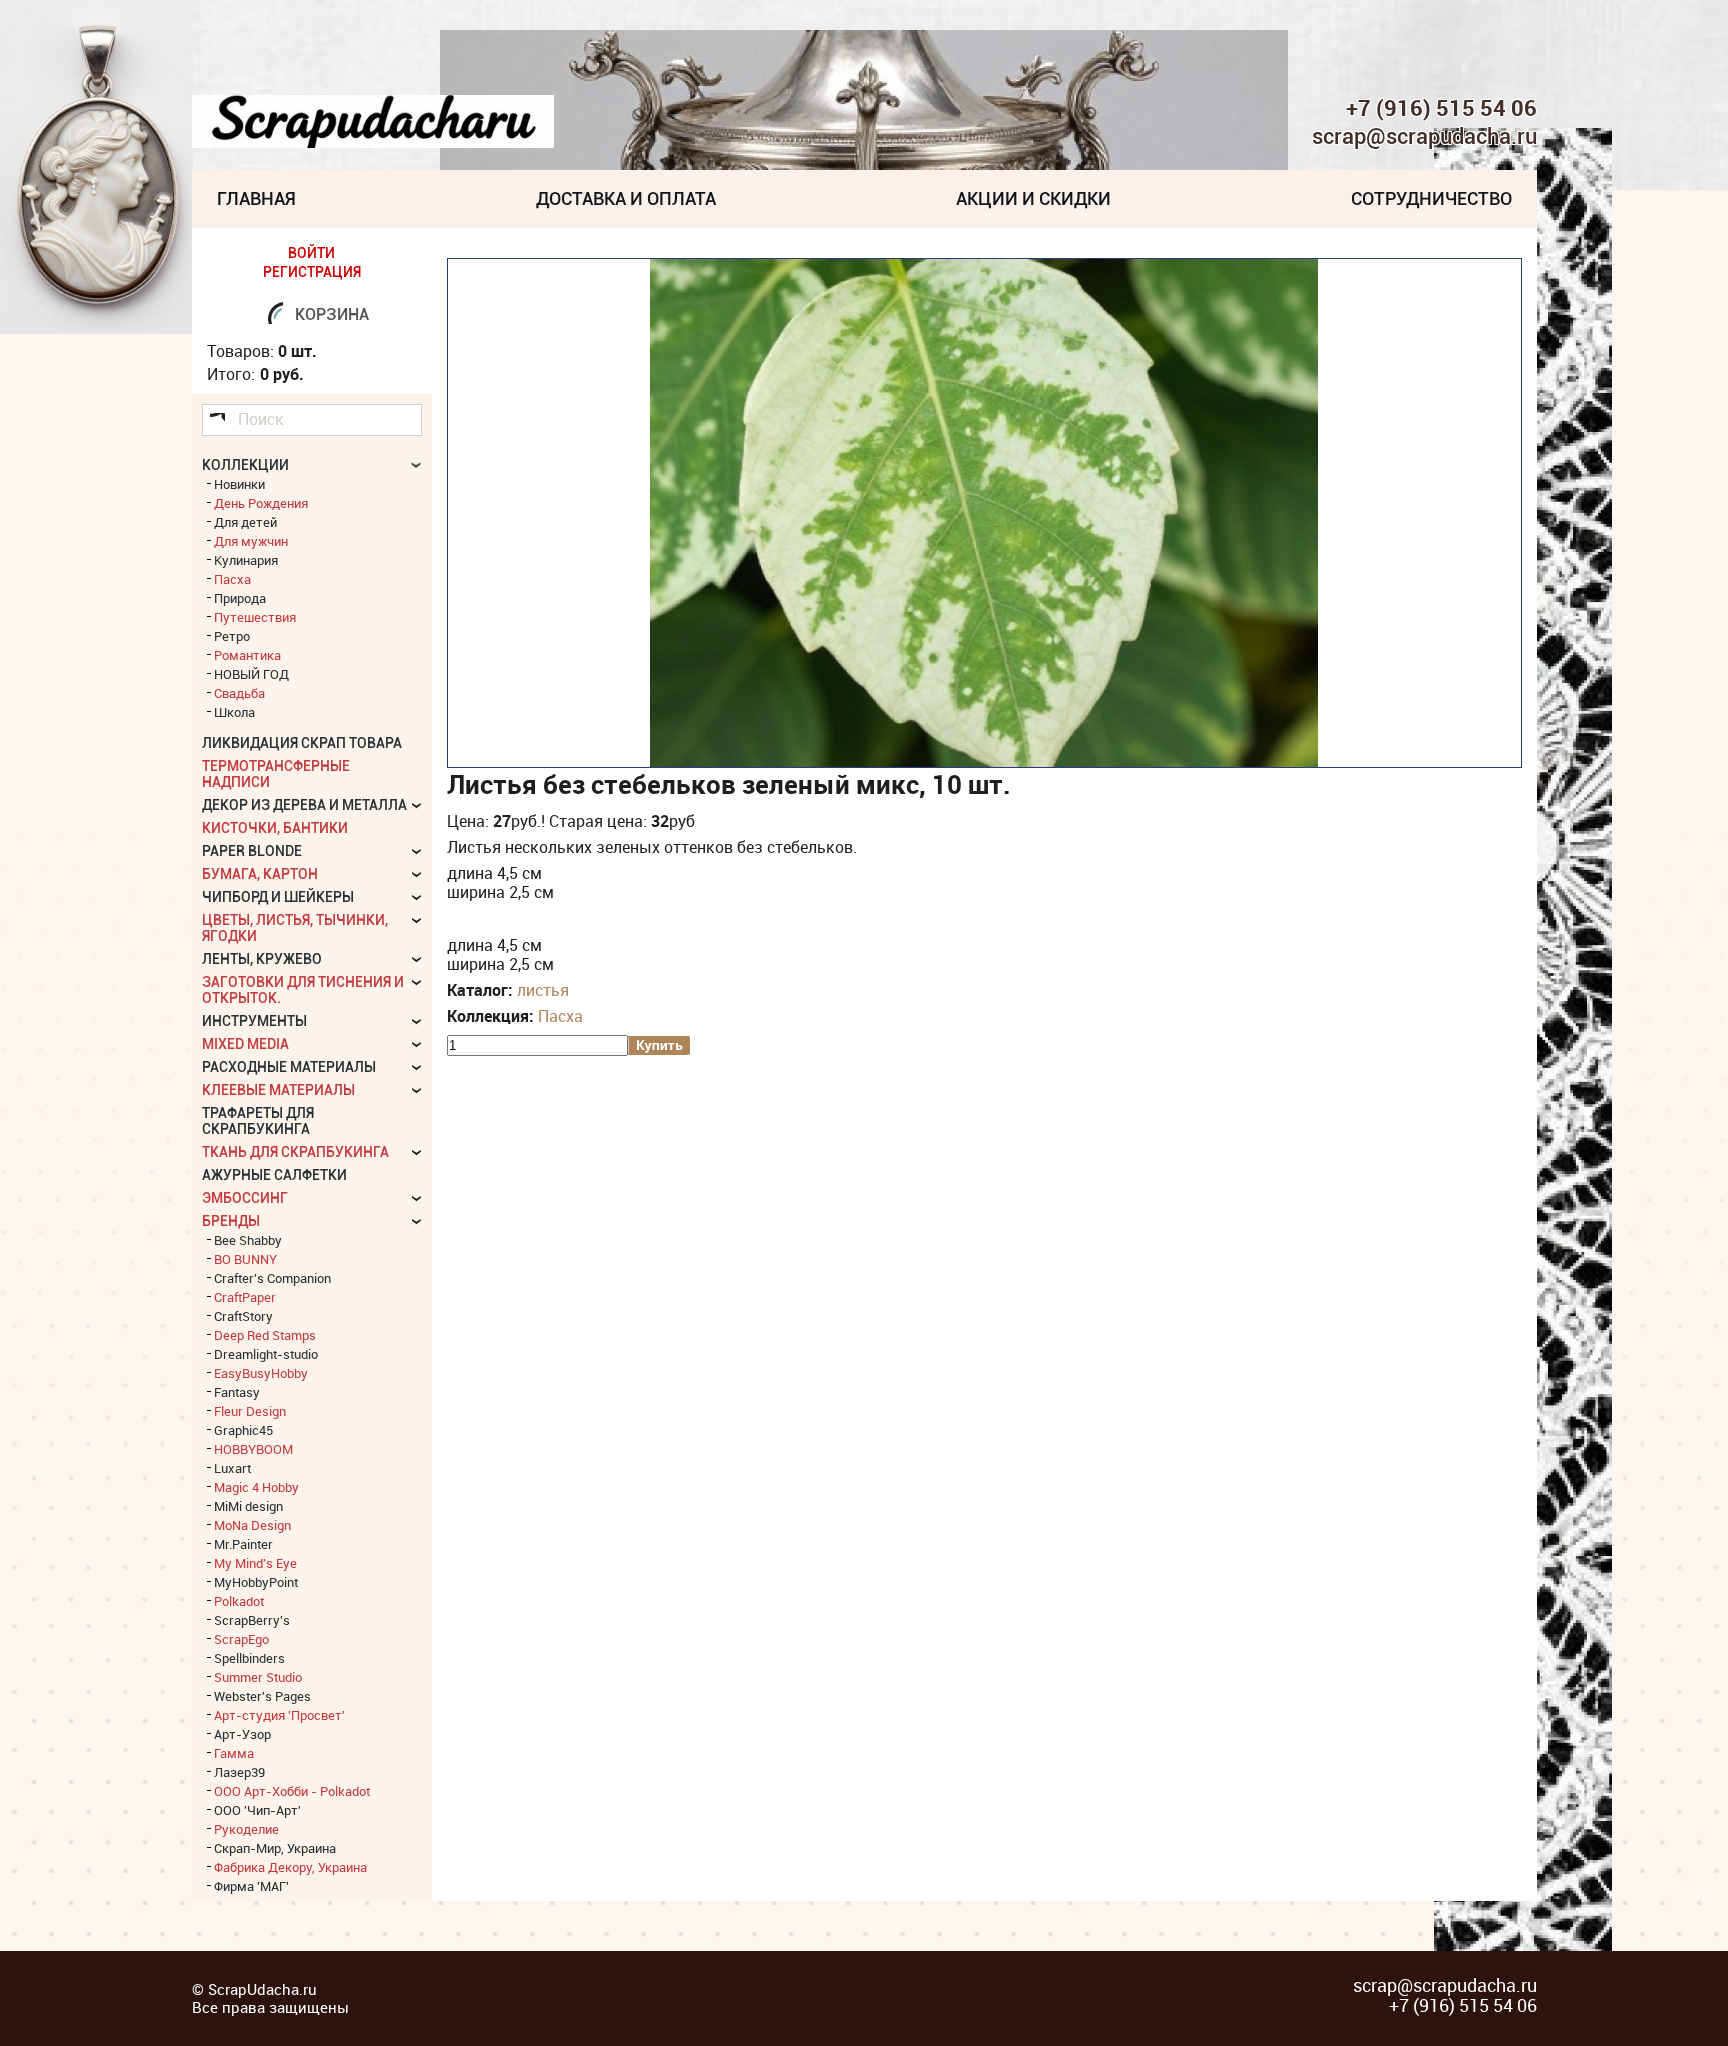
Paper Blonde (252, 851)
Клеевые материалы (278, 1090)
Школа (234, 712)
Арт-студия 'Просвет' (279, 1715)
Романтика (247, 655)
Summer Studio (258, 1677)
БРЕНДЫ (231, 1221)
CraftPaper (245, 1297)
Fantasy (237, 1392)
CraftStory (243, 1316)
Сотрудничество (1431, 198)
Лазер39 (239, 1772)
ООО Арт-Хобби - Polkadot (292, 1791)
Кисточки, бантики (275, 828)
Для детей (245, 522)
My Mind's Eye (255, 1563)
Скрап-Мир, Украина (275, 1848)
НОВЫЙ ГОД (251, 674)
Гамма (234, 1753)
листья (543, 990)
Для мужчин (251, 541)
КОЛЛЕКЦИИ (245, 465)
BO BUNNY (245, 1259)
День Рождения (261, 503)
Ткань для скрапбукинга (295, 1152)
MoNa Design (252, 1525)
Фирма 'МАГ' (251, 1886)
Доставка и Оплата (626, 198)
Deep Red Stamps (265, 1335)
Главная (256, 198)
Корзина (332, 314)
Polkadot (239, 1601)
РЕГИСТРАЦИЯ (312, 272)
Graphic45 (243, 1430)
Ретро (232, 636)
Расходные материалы (289, 1067)
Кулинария (246, 560)
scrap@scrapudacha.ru (1424, 137)
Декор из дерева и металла (304, 805)
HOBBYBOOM (253, 1449)
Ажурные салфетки (274, 1175)
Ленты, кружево (262, 959)
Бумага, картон (260, 874)
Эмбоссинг (245, 1198)
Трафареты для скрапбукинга (258, 1121)
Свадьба (239, 693)
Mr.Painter (243, 1544)
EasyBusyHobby (261, 1373)
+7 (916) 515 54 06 (1441, 108)
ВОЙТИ (311, 253)
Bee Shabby (248, 1240)
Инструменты (254, 1021)
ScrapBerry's (252, 1620)
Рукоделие (246, 1829)
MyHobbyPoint (256, 1582)
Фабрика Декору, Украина (290, 1867)
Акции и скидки (1033, 198)
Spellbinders (249, 1658)
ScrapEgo (241, 1639)
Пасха (560, 1016)
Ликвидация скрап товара (302, 743)
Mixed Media (245, 1044)
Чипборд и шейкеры (278, 897)
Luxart (232, 1468)
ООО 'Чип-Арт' (257, 1810)
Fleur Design (250, 1411)
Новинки (239, 484)
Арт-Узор (242, 1734)
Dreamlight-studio (266, 1354)
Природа (240, 598)
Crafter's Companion (272, 1278)
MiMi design (248, 1506)
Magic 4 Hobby (256, 1487)
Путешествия (255, 617)
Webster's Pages (262, 1696)
